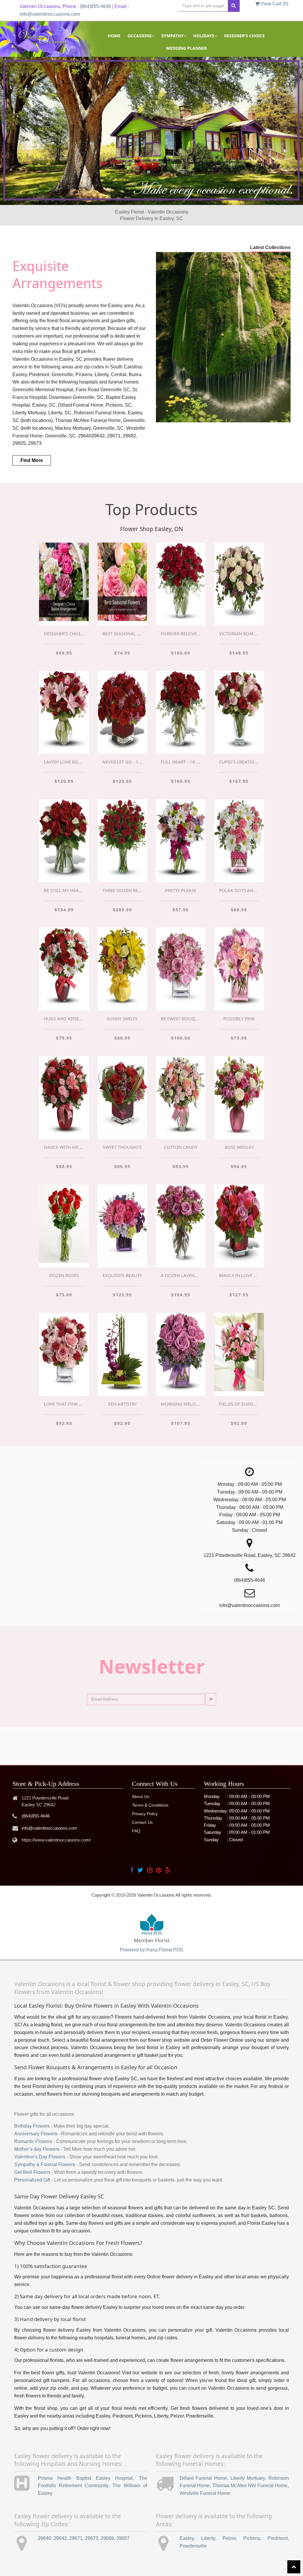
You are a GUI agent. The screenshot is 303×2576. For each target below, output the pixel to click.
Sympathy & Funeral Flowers (45, 2164)
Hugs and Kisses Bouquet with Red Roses (64, 1018)
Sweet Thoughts (122, 1147)
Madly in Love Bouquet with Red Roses (239, 1275)
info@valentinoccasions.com (50, 14)
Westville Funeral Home (205, 2493)
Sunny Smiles (122, 1018)
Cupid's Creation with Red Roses (239, 762)
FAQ (136, 1831)
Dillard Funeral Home (203, 2478)
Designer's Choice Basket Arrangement (64, 633)
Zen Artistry (122, 1404)
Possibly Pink (239, 1018)
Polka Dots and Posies (239, 890)
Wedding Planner (186, 48)
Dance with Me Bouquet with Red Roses (64, 1147)
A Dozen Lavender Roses (181, 1275)
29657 (123, 2538)
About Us (141, 1797)
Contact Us (142, 1822)
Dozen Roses (64, 1275)
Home (114, 36)
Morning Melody (181, 1404)
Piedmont (278, 2538)
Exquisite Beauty (122, 1275)
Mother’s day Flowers (37, 2149)
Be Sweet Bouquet (181, 1018)
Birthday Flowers (32, 2126)
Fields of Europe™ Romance (239, 1404)
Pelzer (229, 2538)
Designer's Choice (244, 36)
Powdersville (193, 2546)
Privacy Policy (145, 1814)
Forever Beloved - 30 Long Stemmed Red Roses (181, 633)
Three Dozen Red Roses (122, 890)
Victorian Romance (239, 633)
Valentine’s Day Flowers (40, 2157)
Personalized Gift (32, 2180)
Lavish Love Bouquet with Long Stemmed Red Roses (64, 762)
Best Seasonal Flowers (122, 633)
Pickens (252, 2538)
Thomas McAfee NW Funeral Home (250, 2486)
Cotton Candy (181, 1147)
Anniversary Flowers (36, 2134)
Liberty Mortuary (248, 2478)
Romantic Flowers (33, 2141)
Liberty (208, 2538)
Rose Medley (239, 1147)
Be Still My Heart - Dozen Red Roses (64, 890)
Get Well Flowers (32, 2172)
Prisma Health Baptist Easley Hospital (85, 2478)
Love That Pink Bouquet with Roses (64, 1404)
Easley (187, 2538)
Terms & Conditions (150, 1805)
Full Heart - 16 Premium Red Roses (181, 762)
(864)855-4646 (95, 6)
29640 (45, 2538)
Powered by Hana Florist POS (151, 1950)
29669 (107, 2538)
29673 (92, 2538)
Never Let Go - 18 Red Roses (122, 762)
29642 (60, 2538)
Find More (32, 460)
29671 (76, 2538)
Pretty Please (181, 890)
